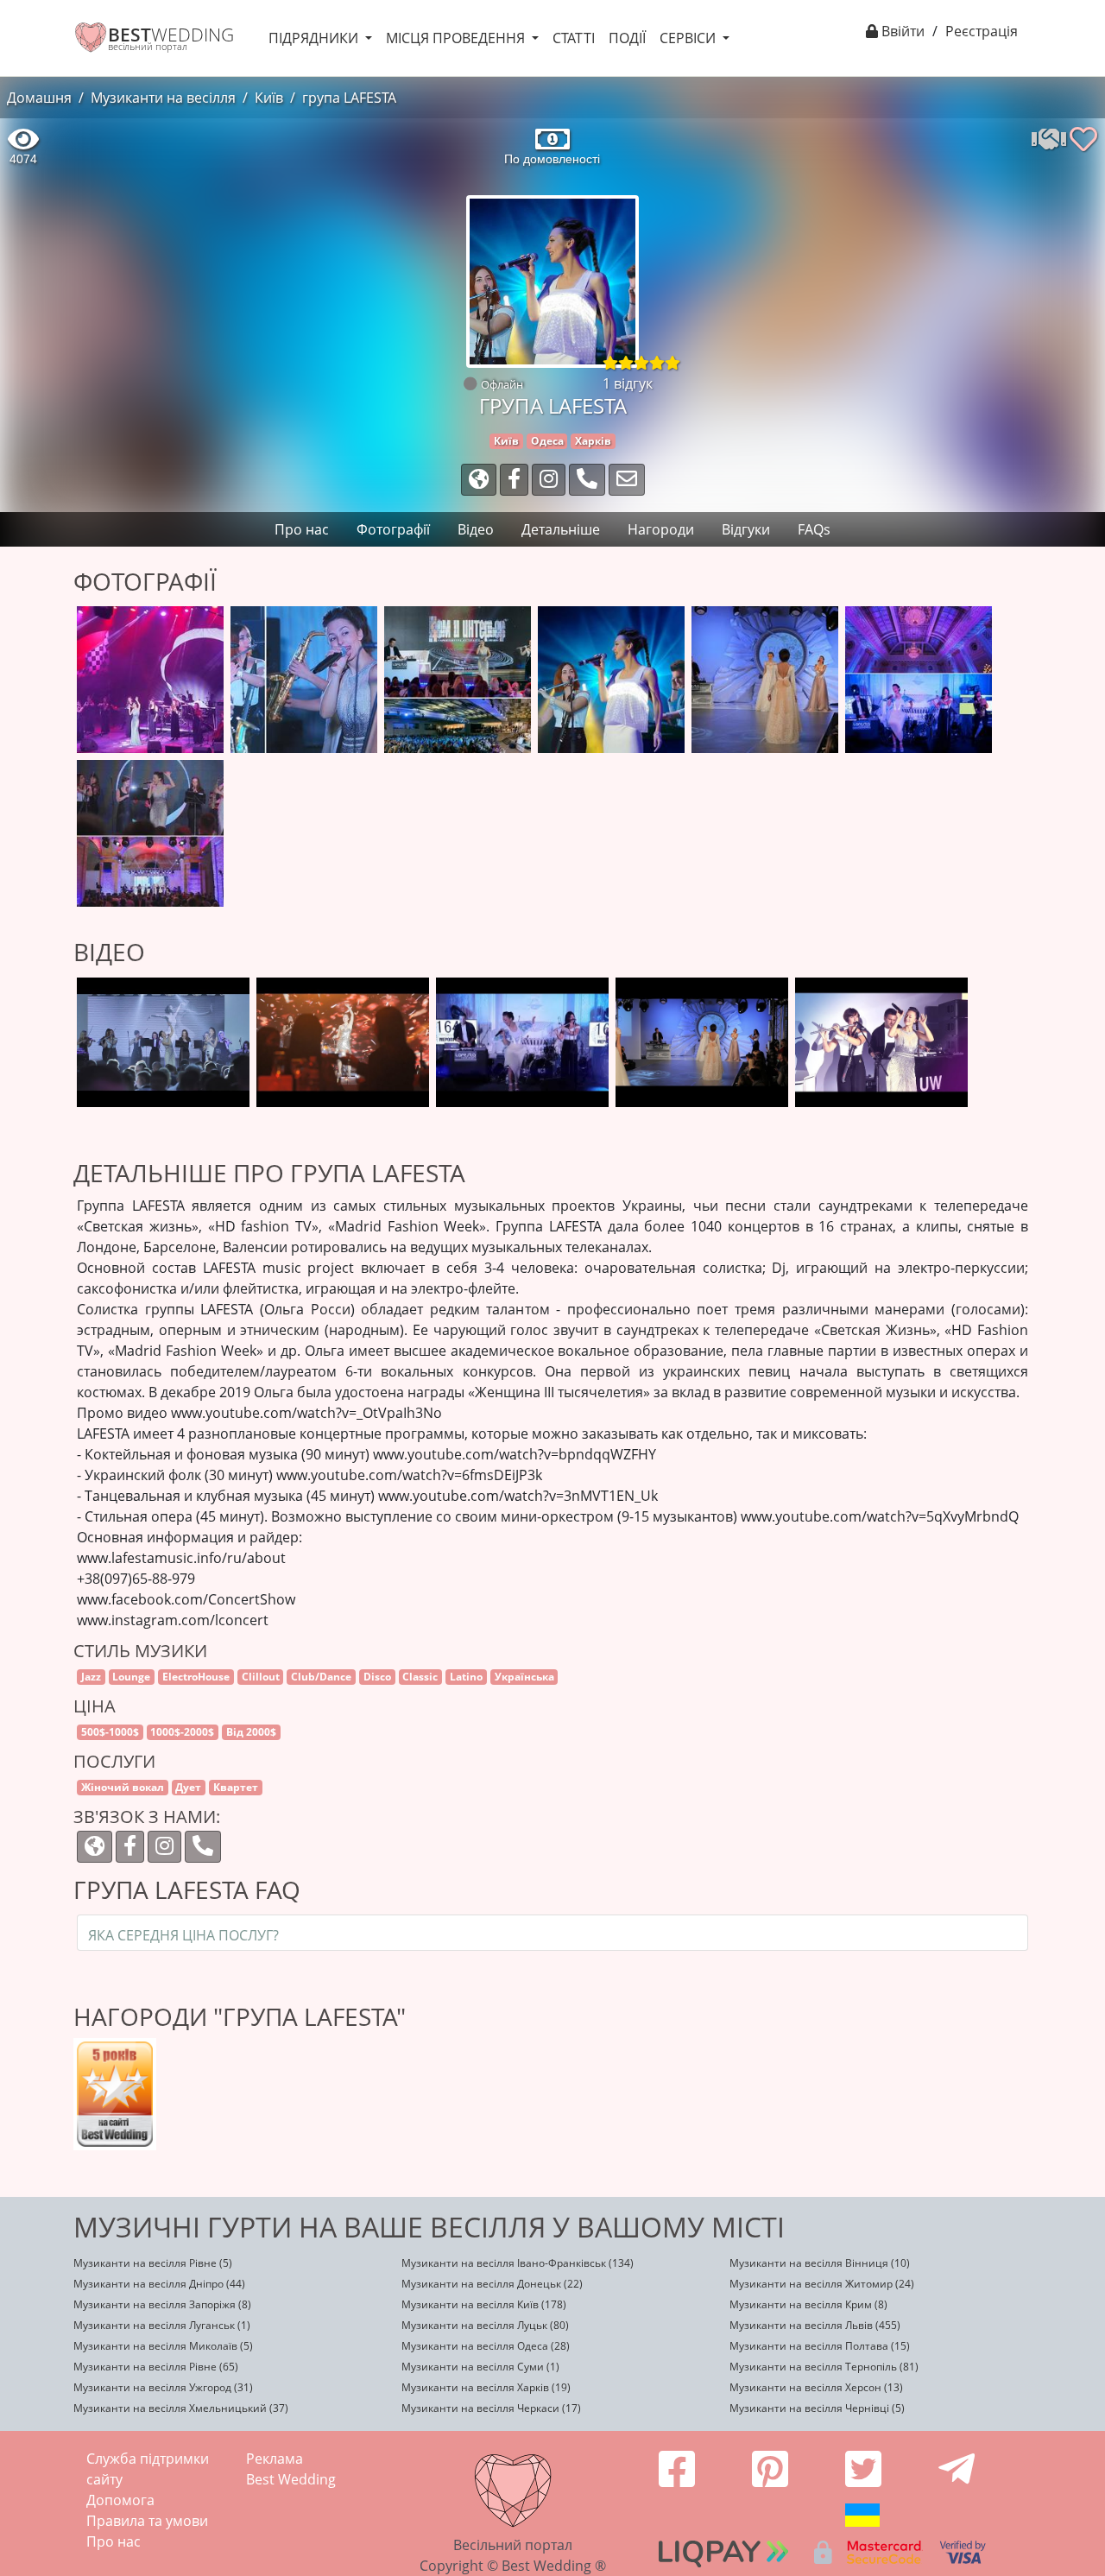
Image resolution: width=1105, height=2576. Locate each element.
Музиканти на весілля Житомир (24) (822, 2284)
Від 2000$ (251, 1732)
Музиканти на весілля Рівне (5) (153, 2263)
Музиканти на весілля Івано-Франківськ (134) (518, 2263)
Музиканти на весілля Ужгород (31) (163, 2387)
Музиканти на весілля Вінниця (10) (820, 2263)
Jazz (91, 1677)
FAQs (814, 529)
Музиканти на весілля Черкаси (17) (491, 2408)
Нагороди (661, 529)
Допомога (120, 2500)
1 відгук (628, 383)
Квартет (236, 1787)
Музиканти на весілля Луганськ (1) (162, 2325)
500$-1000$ (110, 1732)
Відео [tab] (476, 529)
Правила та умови (147, 2521)
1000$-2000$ (182, 1732)
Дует (188, 1787)
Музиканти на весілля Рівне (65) (156, 2367)
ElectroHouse (196, 1677)
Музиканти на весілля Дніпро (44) (159, 2284)
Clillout (261, 1677)
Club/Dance (321, 1677)
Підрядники (315, 38)
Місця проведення (457, 38)
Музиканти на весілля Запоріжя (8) (162, 2304)
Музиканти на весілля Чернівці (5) (817, 2408)
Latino (466, 1677)
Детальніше (561, 529)
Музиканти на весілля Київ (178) (484, 2304)
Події (627, 38)
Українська (524, 1677)
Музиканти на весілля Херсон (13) (816, 2387)
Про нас (114, 2541)
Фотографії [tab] (393, 529)
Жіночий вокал (123, 1787)
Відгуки (746, 529)
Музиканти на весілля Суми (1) (480, 2367)
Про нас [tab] (302, 529)
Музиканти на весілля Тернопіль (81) (824, 2367)
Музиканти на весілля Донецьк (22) (492, 2284)
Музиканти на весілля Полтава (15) (820, 2346)
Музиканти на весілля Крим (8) (808, 2304)
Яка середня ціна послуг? (183, 1935)
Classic (420, 1677)
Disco (377, 1677)
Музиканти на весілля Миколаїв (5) (163, 2346)
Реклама (275, 2459)
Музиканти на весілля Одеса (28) (486, 2346)
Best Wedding (291, 2479)
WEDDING (171, 35)
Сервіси (689, 38)
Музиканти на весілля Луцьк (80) (485, 2325)
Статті (574, 38)
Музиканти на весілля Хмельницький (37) (181, 2408)
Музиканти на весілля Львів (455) (815, 2325)
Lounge (131, 1677)
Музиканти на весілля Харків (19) (486, 2387)
